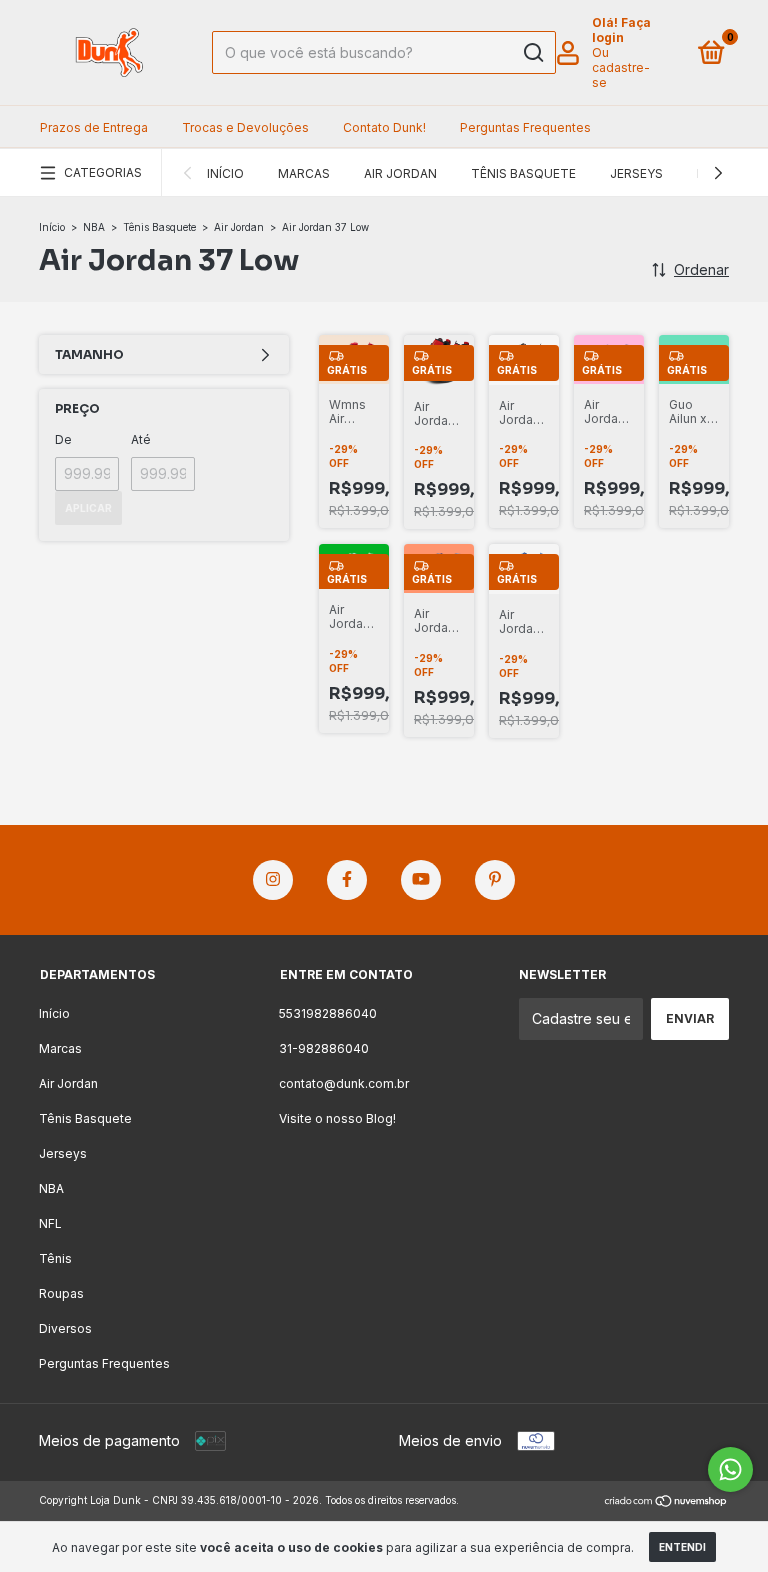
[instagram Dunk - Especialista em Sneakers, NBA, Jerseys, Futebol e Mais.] (273, 880)
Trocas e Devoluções (245, 127)
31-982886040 (324, 1048)
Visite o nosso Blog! (337, 1118)
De (63, 439)
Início (225, 173)
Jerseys (636, 173)
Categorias (103, 172)
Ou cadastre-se (621, 67)
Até (141, 439)
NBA (94, 227)
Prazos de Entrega (94, 127)
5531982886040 (328, 1013)
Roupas (61, 1293)
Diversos (65, 1328)
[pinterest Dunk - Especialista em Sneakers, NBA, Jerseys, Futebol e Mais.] (495, 880)
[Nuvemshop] (666, 1502)
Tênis (55, 1258)
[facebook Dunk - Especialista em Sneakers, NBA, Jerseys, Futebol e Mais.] (347, 880)
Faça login (621, 30)
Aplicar (88, 508)
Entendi (682, 1547)
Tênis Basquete (523, 173)
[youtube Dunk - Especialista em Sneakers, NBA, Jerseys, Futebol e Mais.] (421, 880)
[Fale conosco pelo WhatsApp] (730, 1469)
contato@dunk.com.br (344, 1083)
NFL (50, 1223)
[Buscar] (532, 53)
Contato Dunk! (384, 127)
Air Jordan (400, 173)
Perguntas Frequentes (525, 127)
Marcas (304, 173)
